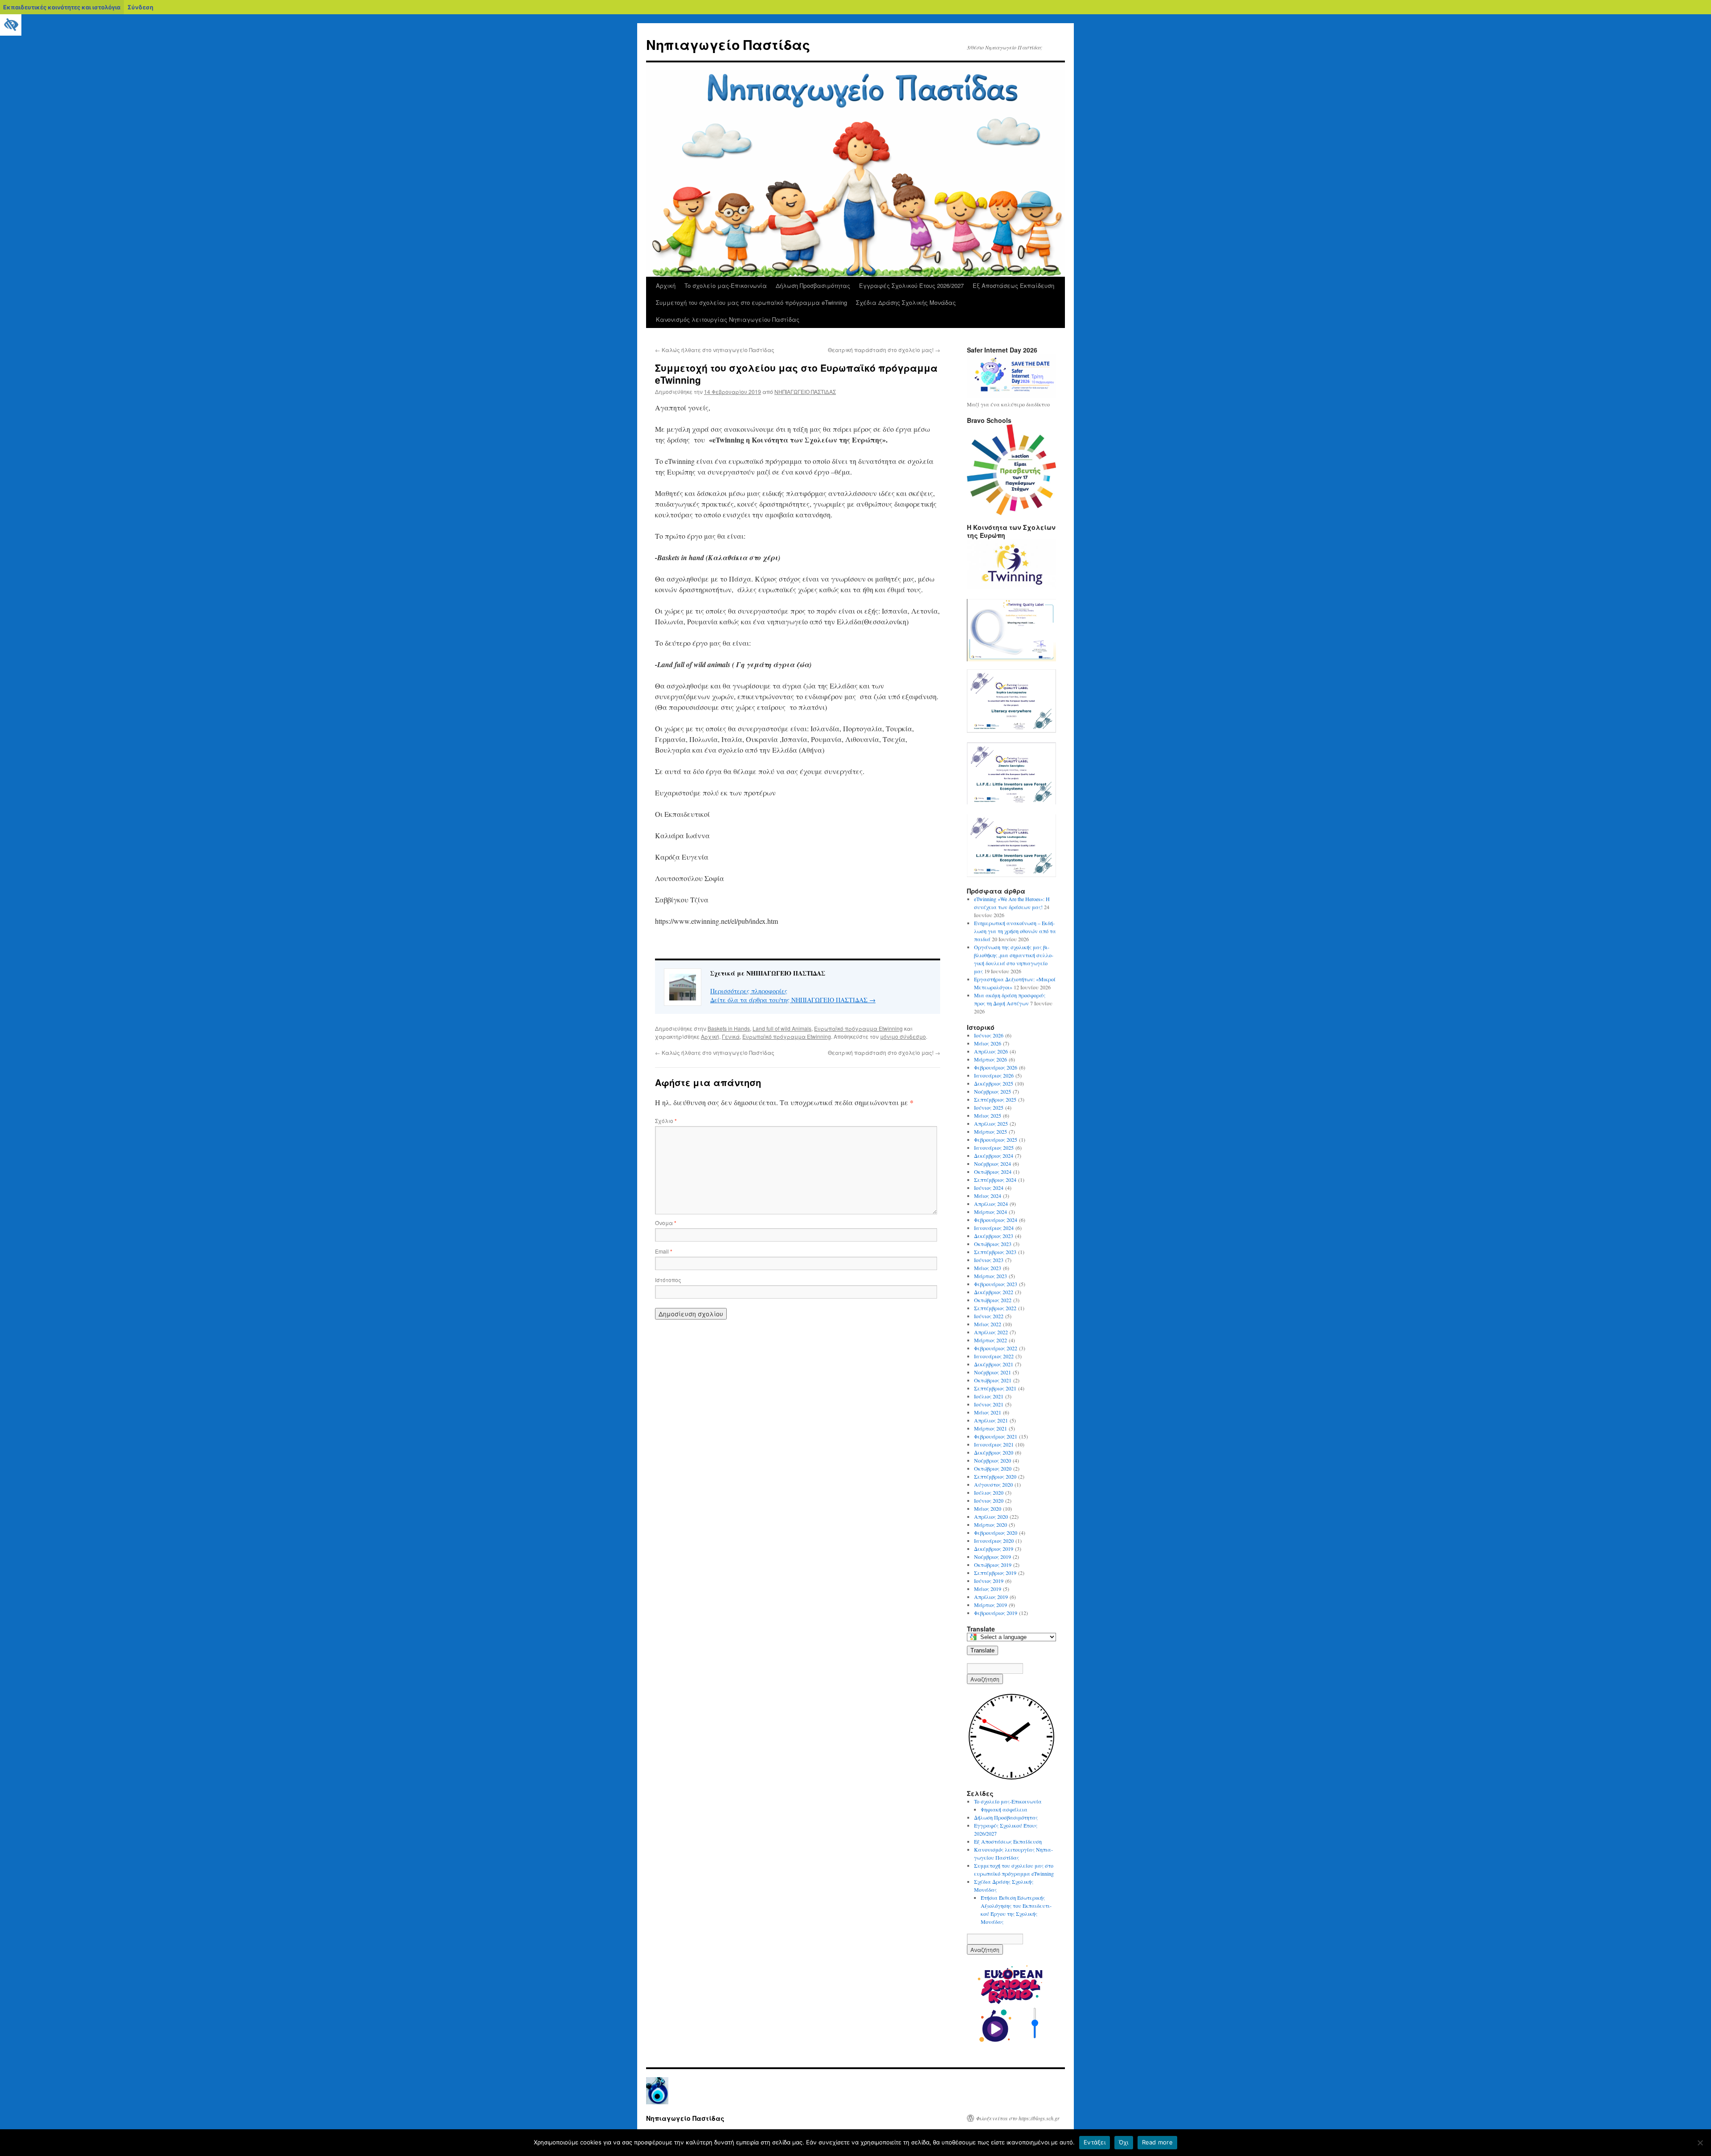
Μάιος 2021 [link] (988, 1412)
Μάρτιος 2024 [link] (991, 1212)
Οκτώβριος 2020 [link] (993, 1468)
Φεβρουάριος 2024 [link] (996, 1220)
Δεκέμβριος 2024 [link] (994, 1156)
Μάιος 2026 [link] (988, 1043)
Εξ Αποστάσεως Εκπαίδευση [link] (1013, 285)
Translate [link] (982, 1650)
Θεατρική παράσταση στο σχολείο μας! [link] (884, 350)
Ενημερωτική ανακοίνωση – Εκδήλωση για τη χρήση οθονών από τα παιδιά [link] (1015, 931)
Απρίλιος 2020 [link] (991, 1517)
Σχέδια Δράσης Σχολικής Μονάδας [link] (906, 302)
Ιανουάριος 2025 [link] (994, 1148)
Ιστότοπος (668, 1280)
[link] (11, 25)
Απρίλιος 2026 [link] (991, 1051)
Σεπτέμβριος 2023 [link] (995, 1252)
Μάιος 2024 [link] (988, 1196)
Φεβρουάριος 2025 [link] (996, 1139)
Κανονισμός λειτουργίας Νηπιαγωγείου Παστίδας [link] (728, 319)
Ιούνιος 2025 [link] (989, 1107)
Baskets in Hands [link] (729, 1028)
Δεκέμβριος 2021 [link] (994, 1364)
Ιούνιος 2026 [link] (989, 1035)
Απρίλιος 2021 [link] (991, 1420)
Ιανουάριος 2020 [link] (994, 1541)
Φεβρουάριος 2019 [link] (996, 1613)
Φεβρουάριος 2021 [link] (996, 1436)
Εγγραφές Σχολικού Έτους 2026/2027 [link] (911, 285)
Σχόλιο (666, 1121)
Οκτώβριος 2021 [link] (993, 1380)
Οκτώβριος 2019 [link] (993, 1565)
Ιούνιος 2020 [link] (989, 1500)
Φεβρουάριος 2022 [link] (996, 1348)
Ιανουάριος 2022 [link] (994, 1356)
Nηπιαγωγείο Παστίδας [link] (728, 44)
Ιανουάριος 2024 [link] (994, 1228)
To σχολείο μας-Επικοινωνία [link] (726, 285)
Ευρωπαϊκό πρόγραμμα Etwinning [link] (858, 1028)
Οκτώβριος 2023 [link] (993, 1244)
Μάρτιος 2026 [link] (991, 1059)
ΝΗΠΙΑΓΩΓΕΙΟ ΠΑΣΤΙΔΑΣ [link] (805, 391)
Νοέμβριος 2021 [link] (993, 1372)
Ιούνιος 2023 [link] (989, 1260)
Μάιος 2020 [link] (988, 1508)
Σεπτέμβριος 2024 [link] (995, 1180)
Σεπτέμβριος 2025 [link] (995, 1099)
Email (664, 1251)
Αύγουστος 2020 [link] (993, 1484)
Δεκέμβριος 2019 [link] (994, 1549)
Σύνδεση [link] (140, 7)
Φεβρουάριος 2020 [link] (996, 1533)
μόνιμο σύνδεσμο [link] (903, 1036)
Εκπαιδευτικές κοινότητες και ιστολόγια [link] (62, 7)
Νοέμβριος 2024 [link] (993, 1164)
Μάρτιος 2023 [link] (991, 1276)
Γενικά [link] (731, 1036)
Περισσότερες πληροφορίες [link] (749, 991)
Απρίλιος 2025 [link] (991, 1123)
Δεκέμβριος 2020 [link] (994, 1452)
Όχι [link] (1124, 2142)
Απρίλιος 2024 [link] (991, 1204)
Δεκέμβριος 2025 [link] (994, 1083)
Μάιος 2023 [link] (988, 1268)
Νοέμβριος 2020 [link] (993, 1460)
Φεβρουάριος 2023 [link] (996, 1284)
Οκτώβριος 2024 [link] (993, 1172)
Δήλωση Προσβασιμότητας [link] (813, 285)
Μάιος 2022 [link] (988, 1324)
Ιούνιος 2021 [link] (989, 1404)
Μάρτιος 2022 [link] (991, 1340)
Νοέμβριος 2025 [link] (993, 1091)
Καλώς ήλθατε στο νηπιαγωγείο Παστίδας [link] (715, 350)
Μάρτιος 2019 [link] (991, 1605)
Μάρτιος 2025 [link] (991, 1131)
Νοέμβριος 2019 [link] (993, 1557)
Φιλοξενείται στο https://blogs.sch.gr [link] (1018, 2118)
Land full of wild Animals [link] (782, 1028)
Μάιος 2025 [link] (988, 1115)
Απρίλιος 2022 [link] (991, 1332)
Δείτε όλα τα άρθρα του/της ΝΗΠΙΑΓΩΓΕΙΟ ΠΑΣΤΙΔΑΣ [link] (793, 1000)
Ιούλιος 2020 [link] (989, 1492)
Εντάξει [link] (1095, 2142)
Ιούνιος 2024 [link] (989, 1188)
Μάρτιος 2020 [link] (991, 1525)
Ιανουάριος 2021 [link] (994, 1444)
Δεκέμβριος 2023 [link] (994, 1236)
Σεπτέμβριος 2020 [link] (995, 1476)
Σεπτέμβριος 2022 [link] (995, 1308)
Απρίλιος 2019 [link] (991, 1597)
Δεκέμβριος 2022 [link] (994, 1292)
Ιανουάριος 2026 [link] (994, 1075)
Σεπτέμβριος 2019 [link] (995, 1573)
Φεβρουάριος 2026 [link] (996, 1067)
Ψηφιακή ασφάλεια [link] (1004, 1809)
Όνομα (666, 1223)
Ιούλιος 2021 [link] (989, 1396)
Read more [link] (1157, 2142)
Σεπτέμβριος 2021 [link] (995, 1388)
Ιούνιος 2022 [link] (989, 1316)
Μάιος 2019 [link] (988, 1589)
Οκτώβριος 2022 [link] (993, 1300)
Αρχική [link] (666, 285)
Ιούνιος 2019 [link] (989, 1581)
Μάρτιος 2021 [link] (991, 1428)
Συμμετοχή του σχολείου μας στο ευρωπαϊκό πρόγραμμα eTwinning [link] (751, 302)
